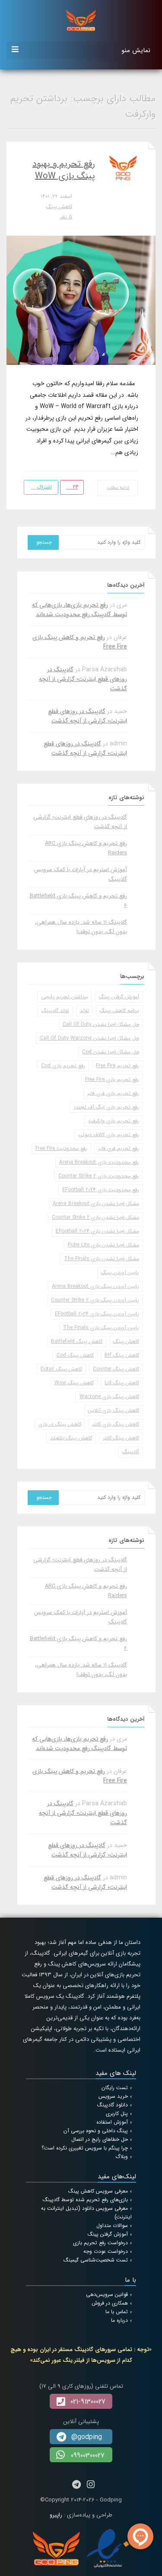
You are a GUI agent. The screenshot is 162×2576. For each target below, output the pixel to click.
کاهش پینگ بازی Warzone (109, 1397)
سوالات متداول (112, 2226)
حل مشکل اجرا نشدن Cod (111, 1052)
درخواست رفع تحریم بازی (100, 2243)
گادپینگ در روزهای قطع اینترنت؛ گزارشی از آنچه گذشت (83, 679)
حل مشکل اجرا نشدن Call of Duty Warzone (89, 1038)
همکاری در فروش (110, 2303)
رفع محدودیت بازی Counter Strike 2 (99, 1176)
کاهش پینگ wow (74, 1383)
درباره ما (119, 2320)
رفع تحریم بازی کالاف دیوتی (109, 1135)
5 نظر (66, 217)
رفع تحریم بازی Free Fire (112, 1079)
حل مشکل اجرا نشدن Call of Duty (101, 1024)
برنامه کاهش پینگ (119, 1011)
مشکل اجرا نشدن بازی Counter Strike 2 (95, 1217)
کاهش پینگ (59, 207)
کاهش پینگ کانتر (121, 1438)
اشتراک (44, 487)
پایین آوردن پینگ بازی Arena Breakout (95, 1286)
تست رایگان (115, 2088)
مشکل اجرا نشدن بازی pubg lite (103, 1245)
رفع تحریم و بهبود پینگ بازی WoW (64, 170)
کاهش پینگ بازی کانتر (116, 1424)
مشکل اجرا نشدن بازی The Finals (102, 1259)
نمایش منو (136, 50)
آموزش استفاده (112, 2122)
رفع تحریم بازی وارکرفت (114, 1121)
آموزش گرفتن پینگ (119, 997)
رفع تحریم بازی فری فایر (113, 1093)
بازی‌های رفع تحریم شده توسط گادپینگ (85, 2200)
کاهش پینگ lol (122, 1383)
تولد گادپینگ (55, 1011)
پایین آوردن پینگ (120, 1272)
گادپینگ (131, 1452)
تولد (84, 1011)
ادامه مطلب (118, 488)
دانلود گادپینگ (113, 2105)
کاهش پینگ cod (75, 1355)
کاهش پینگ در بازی (60, 1424)
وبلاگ (122, 2157)
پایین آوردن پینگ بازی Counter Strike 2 (95, 1300)
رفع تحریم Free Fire (118, 1066)
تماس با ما (117, 2312)
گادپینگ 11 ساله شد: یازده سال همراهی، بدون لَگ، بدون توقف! (81, 927)
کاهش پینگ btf (122, 1355)
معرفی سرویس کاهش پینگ (98, 2191)
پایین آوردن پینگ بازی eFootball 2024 (97, 1314)
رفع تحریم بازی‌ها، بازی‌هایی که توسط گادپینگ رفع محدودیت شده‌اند (79, 610)
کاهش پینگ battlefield (77, 1341)
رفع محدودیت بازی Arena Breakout (99, 1162)
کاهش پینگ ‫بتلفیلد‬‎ (71, 1438)
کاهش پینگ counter (116, 1369)
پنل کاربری (117, 2113)
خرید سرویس (113, 2096)
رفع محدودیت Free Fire (61, 1148)
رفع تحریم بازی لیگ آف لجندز (106, 1107)
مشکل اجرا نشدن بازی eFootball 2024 (97, 1231)
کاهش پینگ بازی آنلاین (114, 1410)
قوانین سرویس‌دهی (107, 2294)
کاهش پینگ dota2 (61, 1369)
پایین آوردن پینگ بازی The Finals (101, 1328)
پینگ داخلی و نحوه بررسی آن (96, 2131)
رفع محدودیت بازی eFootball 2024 (101, 1190)
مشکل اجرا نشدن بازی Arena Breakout (96, 1204)
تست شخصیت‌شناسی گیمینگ (96, 2260)
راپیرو (56, 2515)
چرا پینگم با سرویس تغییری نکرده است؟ (85, 2148)
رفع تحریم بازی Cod (63, 1066)
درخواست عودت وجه (106, 2251)
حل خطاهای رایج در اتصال (100, 2139)
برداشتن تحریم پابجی (65, 997)
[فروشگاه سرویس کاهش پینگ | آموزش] (81, 20)
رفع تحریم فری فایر (119, 1148)
